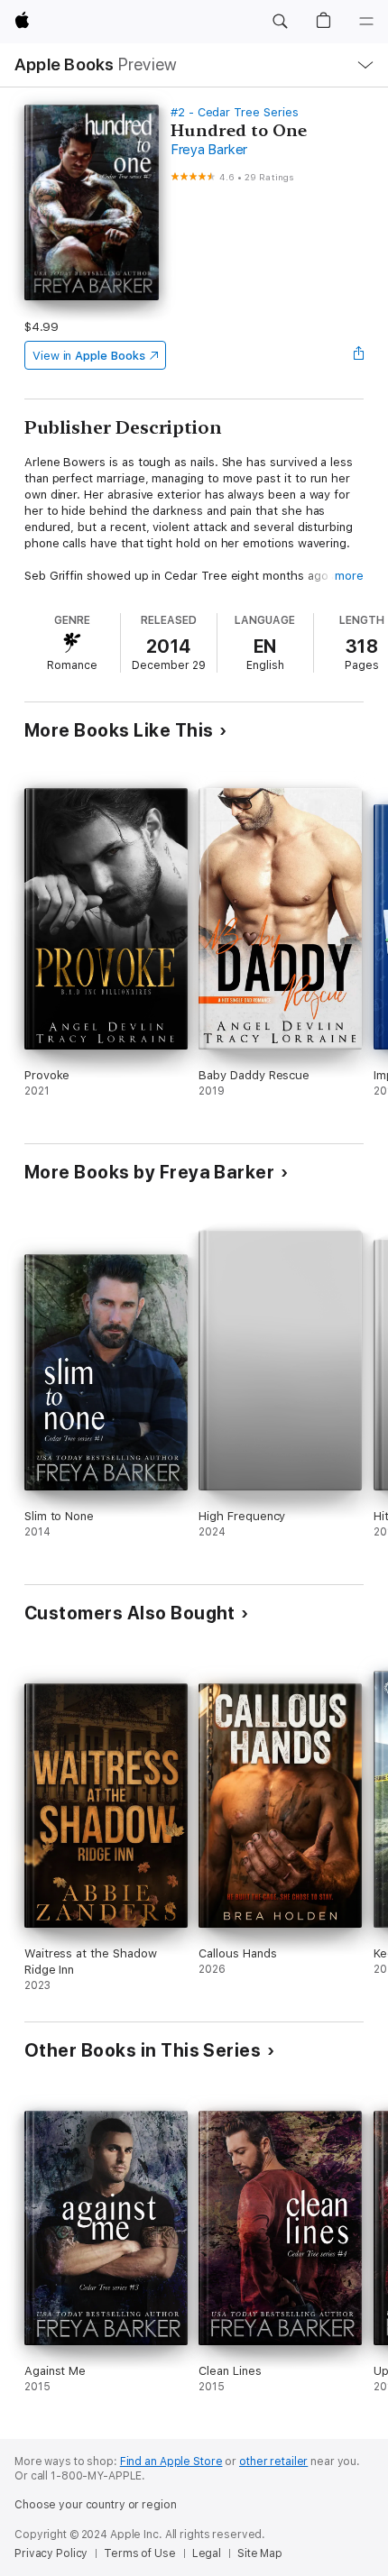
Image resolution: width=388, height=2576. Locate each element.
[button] (280, 22)
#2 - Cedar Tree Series (235, 112)
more (349, 576)
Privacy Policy (51, 2553)
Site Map (260, 2553)
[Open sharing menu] (358, 355)
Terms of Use (140, 2553)
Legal (207, 2553)
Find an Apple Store (171, 2461)
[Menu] (366, 22)
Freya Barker (209, 150)
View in (89, 356)
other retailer (273, 2461)
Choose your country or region (96, 2505)
